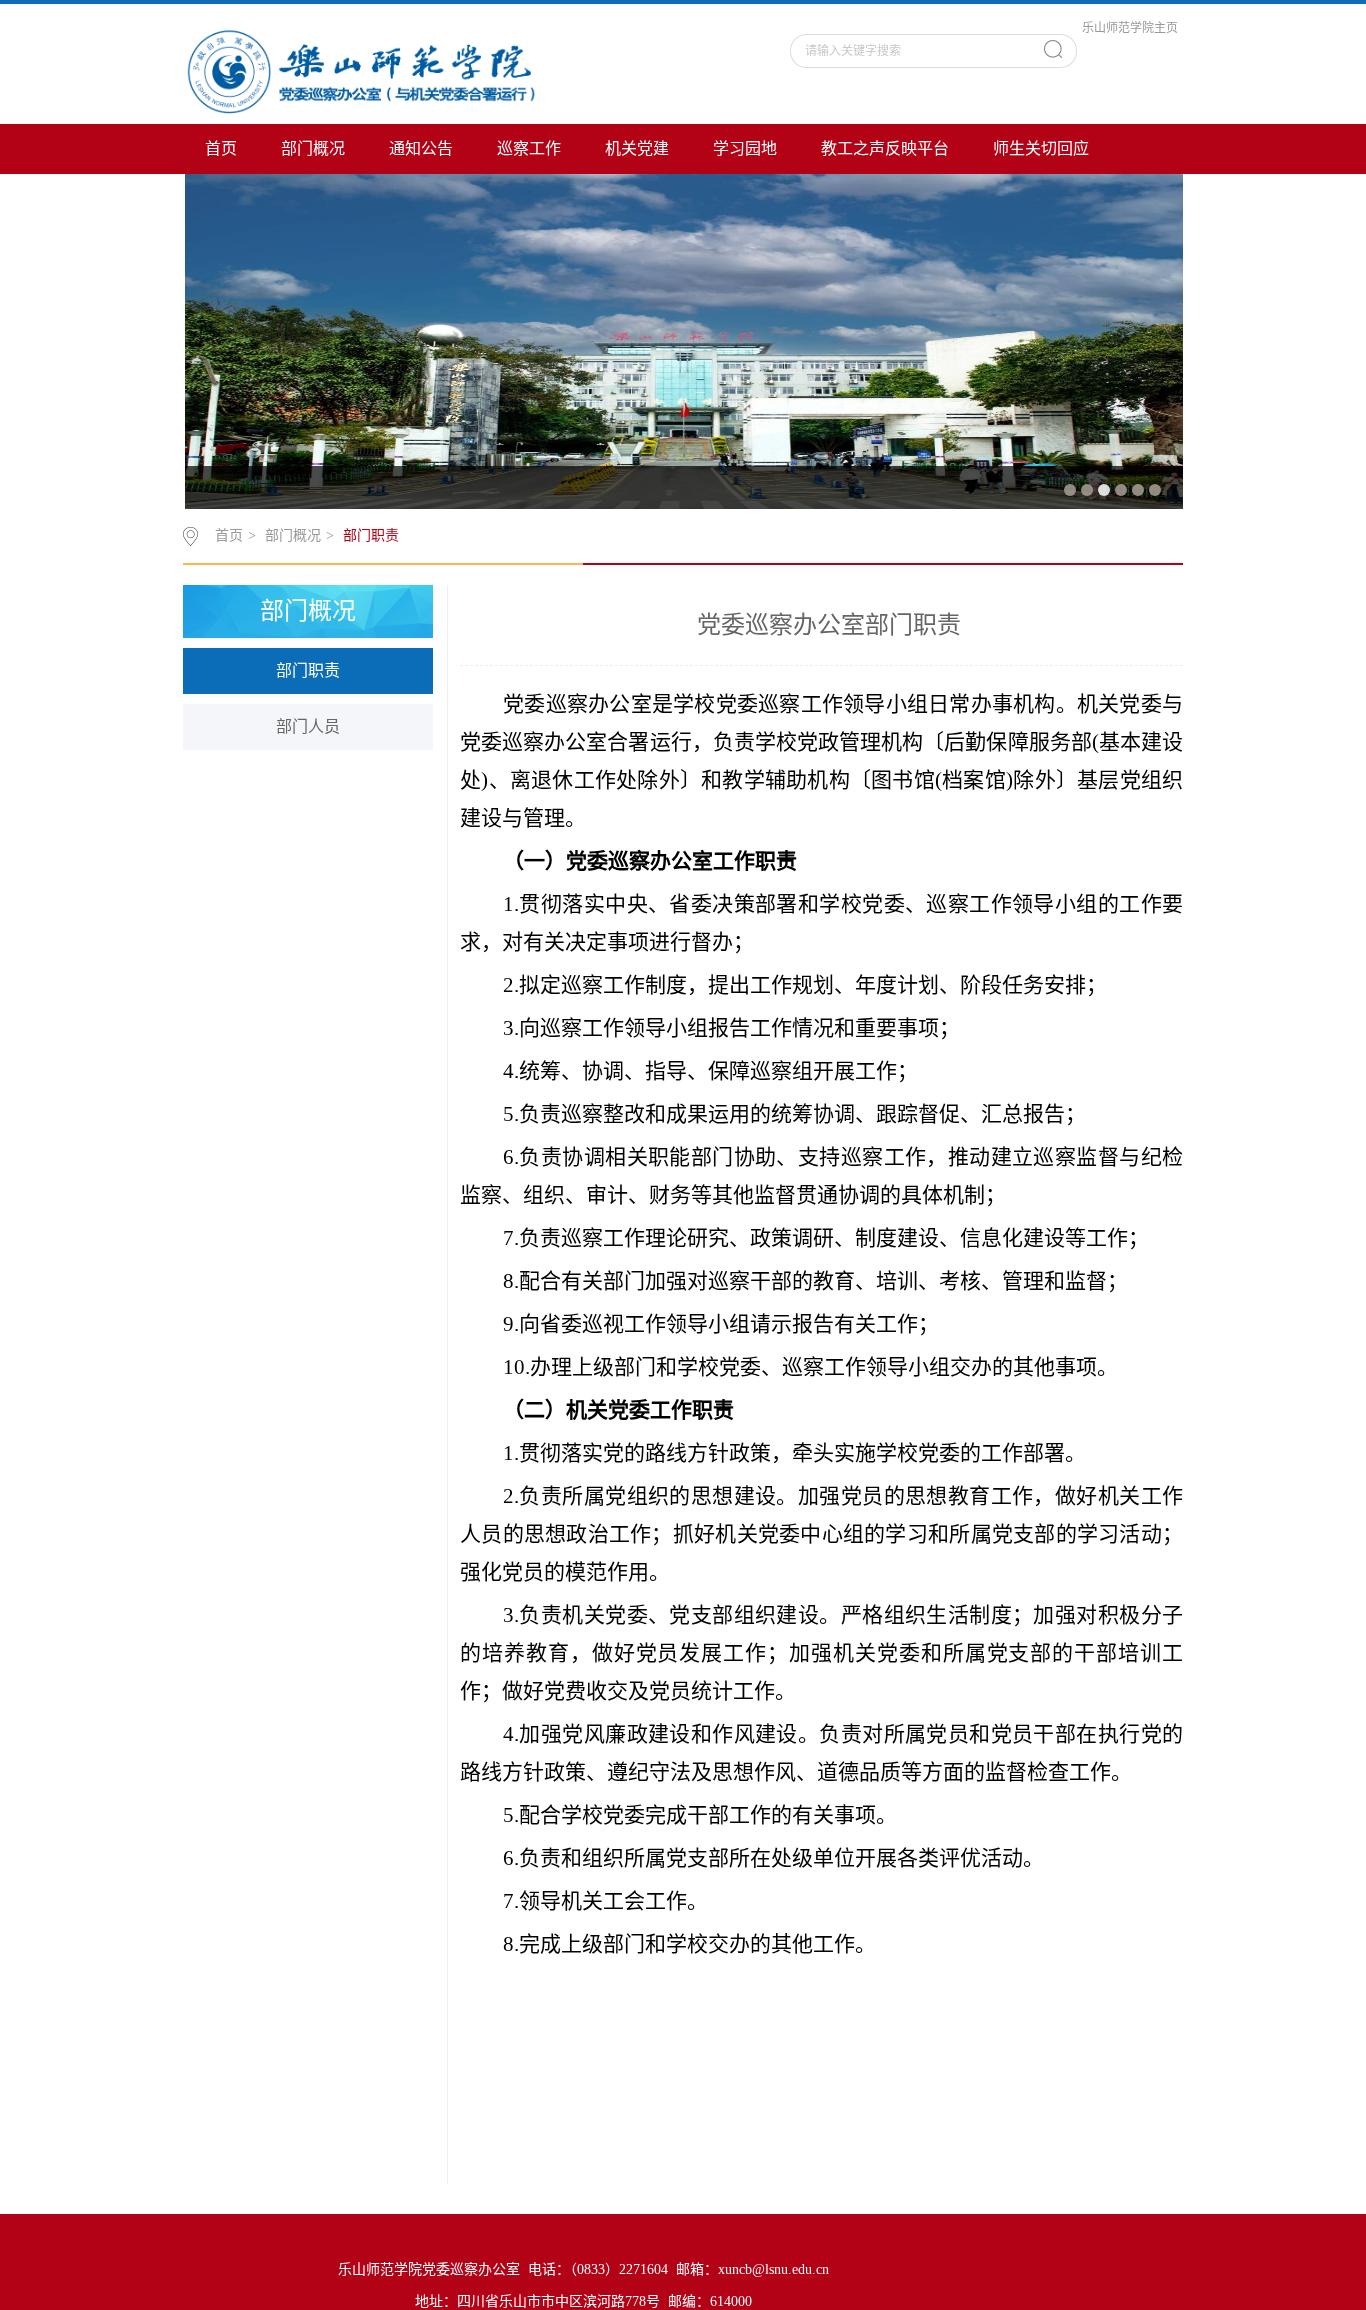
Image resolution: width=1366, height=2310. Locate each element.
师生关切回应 (1041, 148)
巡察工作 (529, 148)
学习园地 (745, 148)
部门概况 (313, 148)
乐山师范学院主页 (1130, 28)
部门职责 (371, 535)
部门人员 (308, 726)
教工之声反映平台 (885, 148)
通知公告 (421, 148)
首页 (221, 148)
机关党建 (637, 148)
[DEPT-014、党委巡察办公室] (360, 73)
